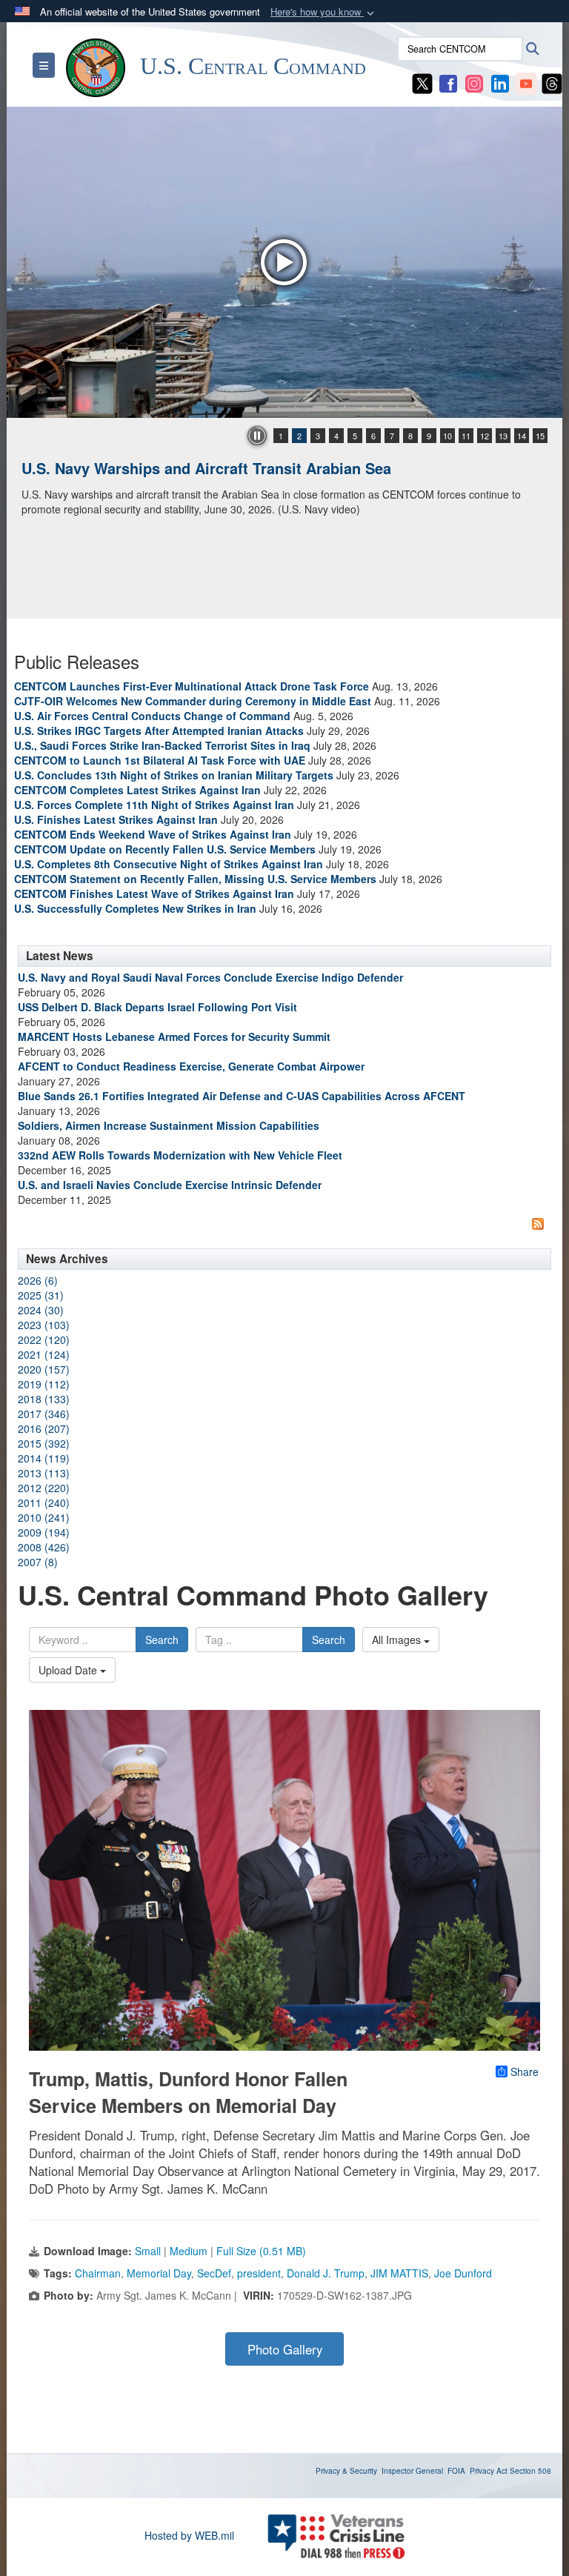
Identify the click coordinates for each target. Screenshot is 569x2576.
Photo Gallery (285, 2349)
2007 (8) (38, 1562)
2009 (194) (44, 1532)
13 (503, 436)
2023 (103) (44, 1325)
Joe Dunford (463, 2273)
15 (540, 436)
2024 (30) (41, 1310)
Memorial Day (159, 2273)
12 (485, 436)
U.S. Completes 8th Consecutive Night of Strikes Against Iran (169, 864)
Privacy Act (489, 2471)
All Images (398, 1640)
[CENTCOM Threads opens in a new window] (552, 82)
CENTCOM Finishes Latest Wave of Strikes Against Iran (154, 893)
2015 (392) (44, 1443)
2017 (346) (44, 1414)
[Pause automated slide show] (257, 436)
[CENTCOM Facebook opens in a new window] (448, 82)
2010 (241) (44, 1517)
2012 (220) (44, 1488)
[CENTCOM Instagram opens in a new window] (474, 82)
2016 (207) (44, 1428)
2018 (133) (44, 1399)
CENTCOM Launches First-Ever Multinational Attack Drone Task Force (192, 686)
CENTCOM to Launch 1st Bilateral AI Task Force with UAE (160, 760)
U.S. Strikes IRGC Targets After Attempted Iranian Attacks (159, 730)
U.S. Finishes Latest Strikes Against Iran (116, 819)
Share (525, 2071)
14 (522, 436)
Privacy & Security (346, 2471)
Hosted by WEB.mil (189, 2535)
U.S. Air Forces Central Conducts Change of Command (152, 716)
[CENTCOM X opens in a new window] (422, 82)
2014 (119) (44, 1458)
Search (162, 1640)
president (259, 2273)
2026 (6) (38, 1280)
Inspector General (412, 2471)
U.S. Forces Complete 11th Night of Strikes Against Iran (154, 805)
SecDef (214, 2273)
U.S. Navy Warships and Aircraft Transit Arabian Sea (206, 468)
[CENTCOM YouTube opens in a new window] (526, 82)
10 (447, 436)
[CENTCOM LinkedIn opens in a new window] (500, 82)
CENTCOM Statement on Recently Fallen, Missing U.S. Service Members (195, 879)
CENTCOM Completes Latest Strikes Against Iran (137, 790)
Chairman (98, 2273)
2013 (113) (44, 1473)
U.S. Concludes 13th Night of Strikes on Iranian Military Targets (174, 775)
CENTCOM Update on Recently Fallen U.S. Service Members (165, 849)
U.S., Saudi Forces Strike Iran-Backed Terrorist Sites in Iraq (162, 745)
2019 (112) (44, 1384)
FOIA (456, 2471)
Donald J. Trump (326, 2273)
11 (466, 436)
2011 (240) (44, 1502)
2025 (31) (41, 1295)
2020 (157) (44, 1369)
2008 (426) (44, 1547)
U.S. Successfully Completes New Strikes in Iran (135, 908)
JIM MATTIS (399, 2273)
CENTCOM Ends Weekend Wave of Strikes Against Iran (153, 834)
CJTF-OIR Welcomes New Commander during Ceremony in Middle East (193, 701)
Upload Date (69, 1670)
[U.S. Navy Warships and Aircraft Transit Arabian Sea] (284, 262)
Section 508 (530, 2471)
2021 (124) (44, 1354)
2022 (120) (44, 1339)
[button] (324, 12)
